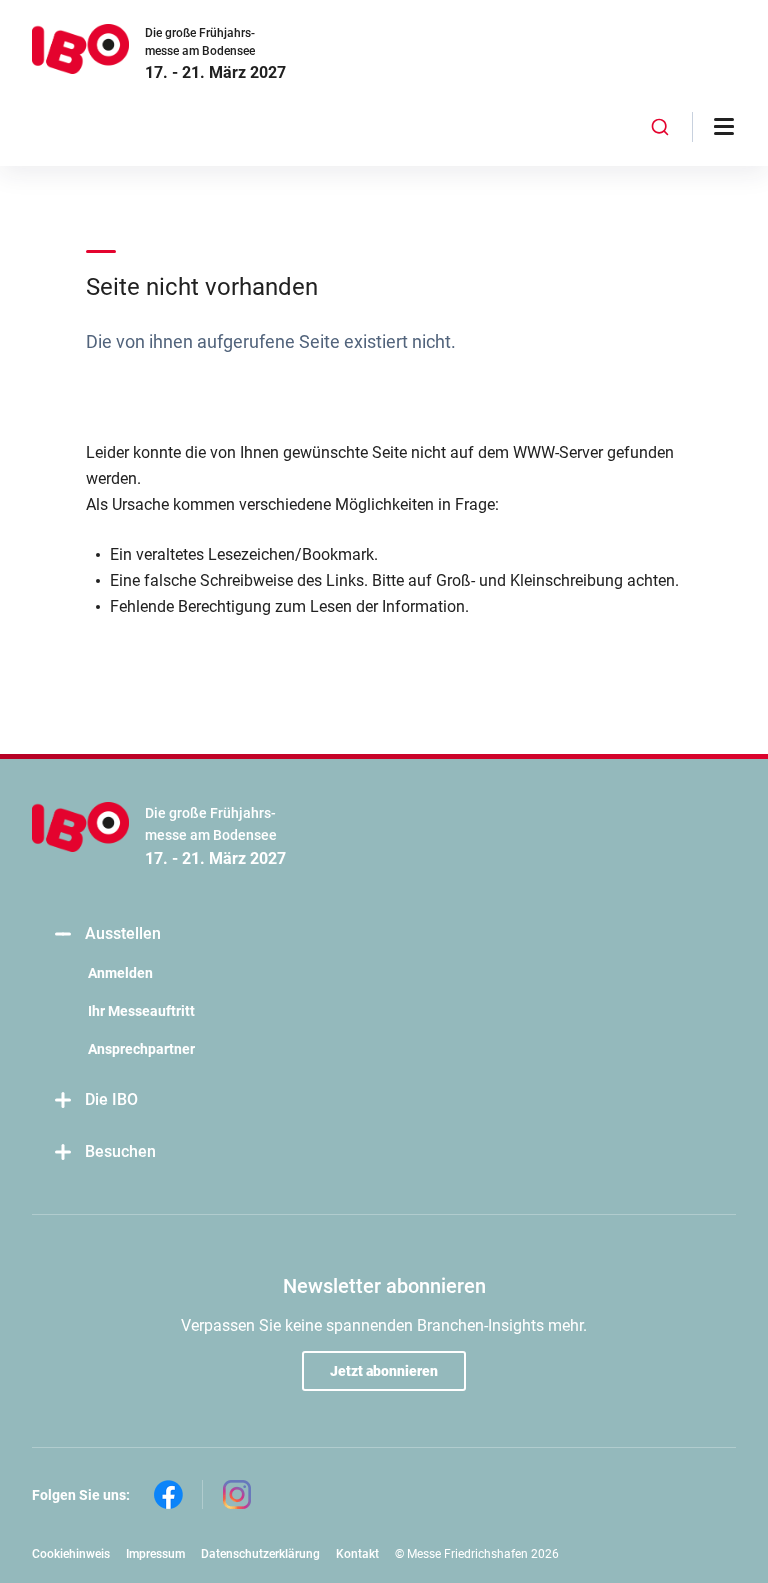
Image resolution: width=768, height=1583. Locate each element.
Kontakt (357, 1554)
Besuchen (120, 1151)
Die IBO (111, 1099)
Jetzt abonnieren (384, 1371)
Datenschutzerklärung (260, 1554)
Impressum (155, 1554)
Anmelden (120, 973)
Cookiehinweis (71, 1554)
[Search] (660, 127)
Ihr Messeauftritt (141, 1011)
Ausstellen (123, 933)
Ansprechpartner (141, 1049)
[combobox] (660, 127)
